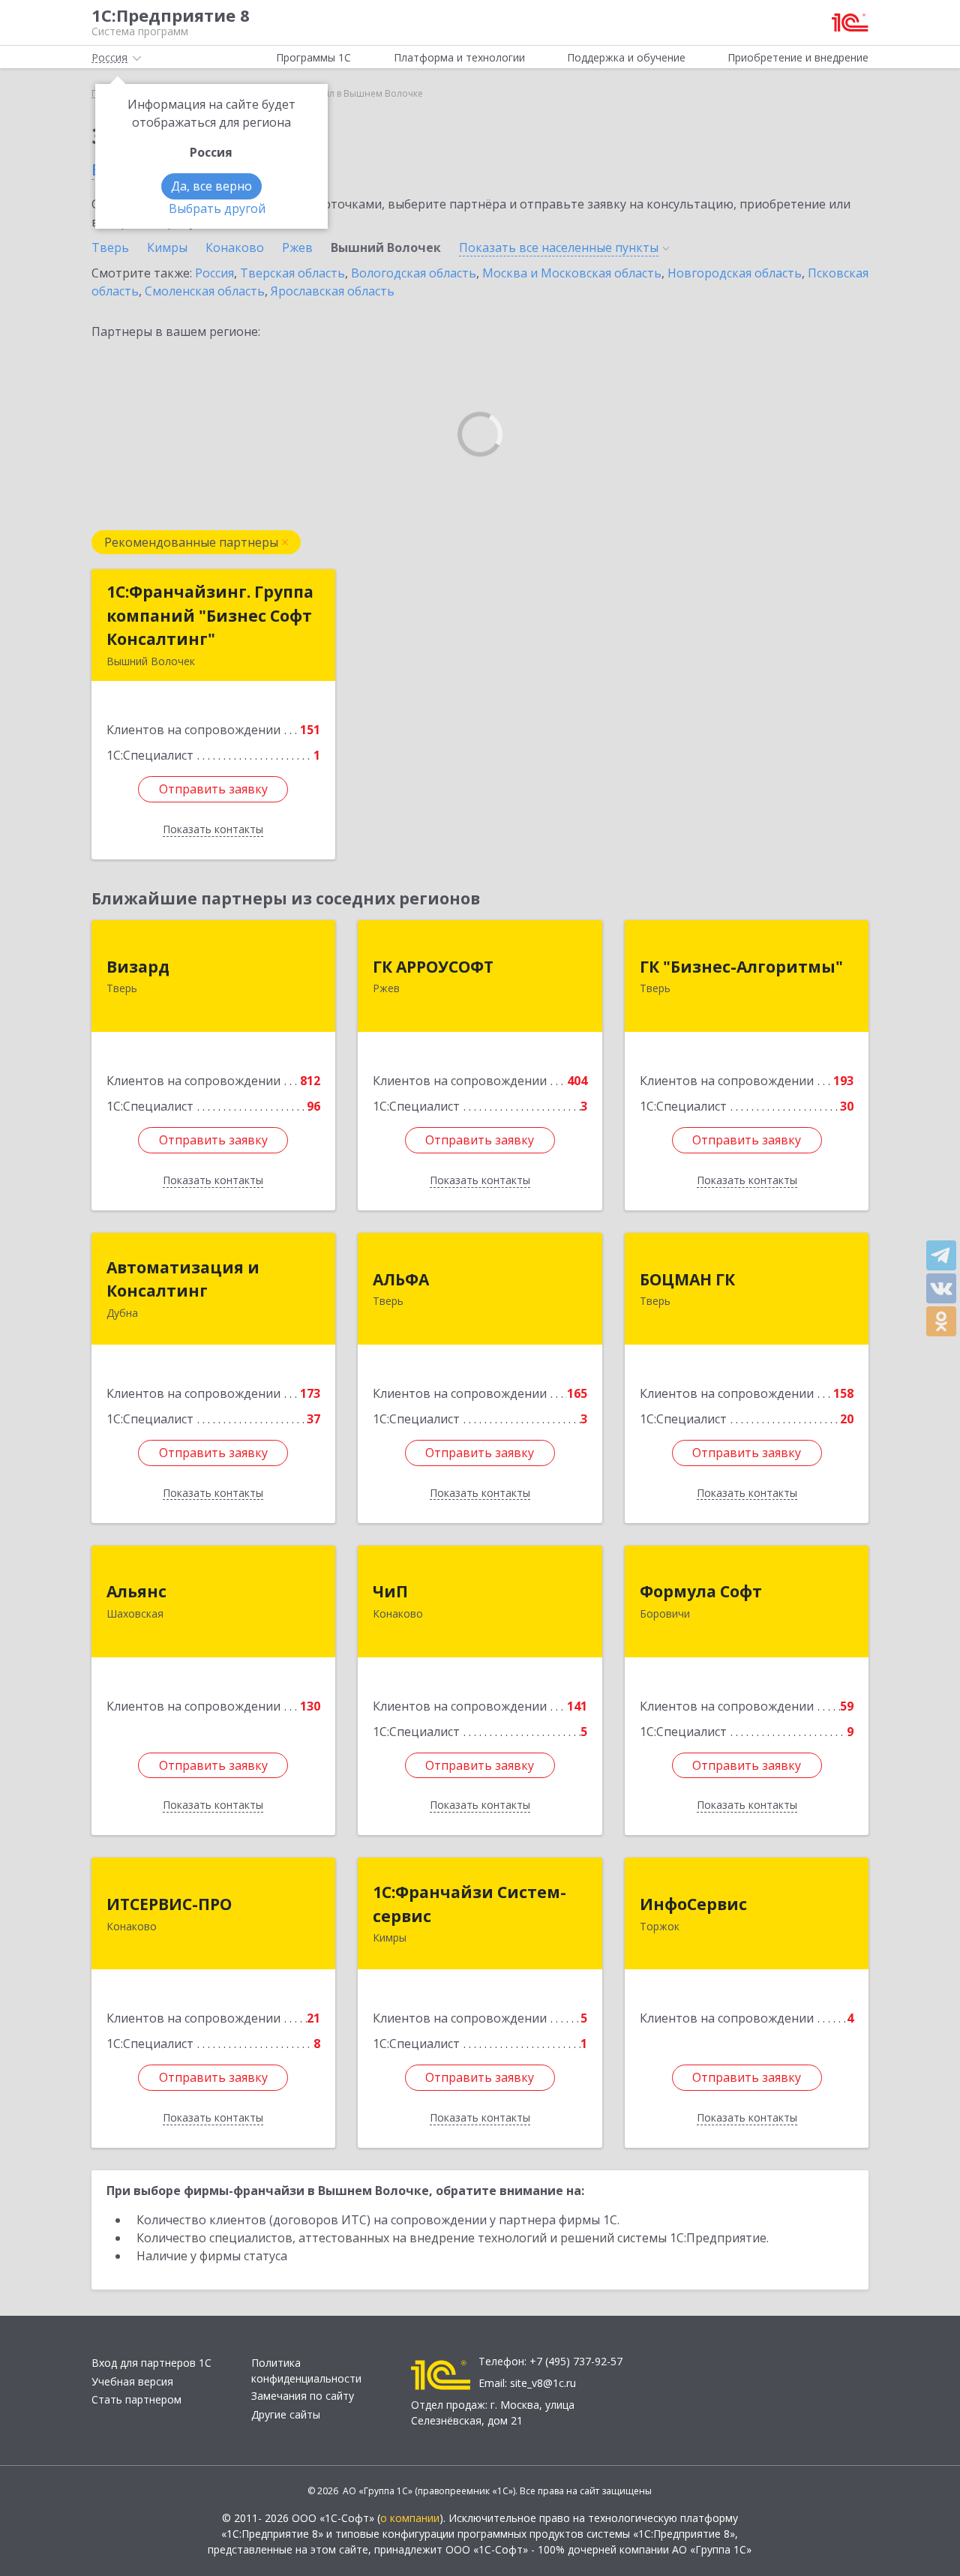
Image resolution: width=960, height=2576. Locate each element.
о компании (410, 2518)
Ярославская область (333, 291)
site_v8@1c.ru (543, 2383)
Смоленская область (205, 291)
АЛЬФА (401, 1279)
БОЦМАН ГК (687, 1279)
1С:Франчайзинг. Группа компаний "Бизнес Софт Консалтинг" (210, 615)
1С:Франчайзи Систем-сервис (469, 1904)
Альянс (136, 1591)
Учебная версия (132, 2381)
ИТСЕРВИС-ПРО (169, 1904)
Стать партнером (136, 2399)
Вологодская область (414, 273)
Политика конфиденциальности (306, 2371)
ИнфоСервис (693, 1904)
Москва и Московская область (572, 273)
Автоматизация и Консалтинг (183, 1279)
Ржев (297, 247)
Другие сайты (286, 2414)
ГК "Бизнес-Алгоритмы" (741, 967)
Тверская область (292, 273)
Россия (214, 273)
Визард (138, 967)
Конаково (235, 247)
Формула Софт (701, 1591)
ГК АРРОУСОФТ (433, 967)
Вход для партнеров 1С (151, 2363)
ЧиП (390, 1591)
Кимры (167, 247)
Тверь (110, 247)
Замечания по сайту (303, 2396)
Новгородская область (735, 273)
